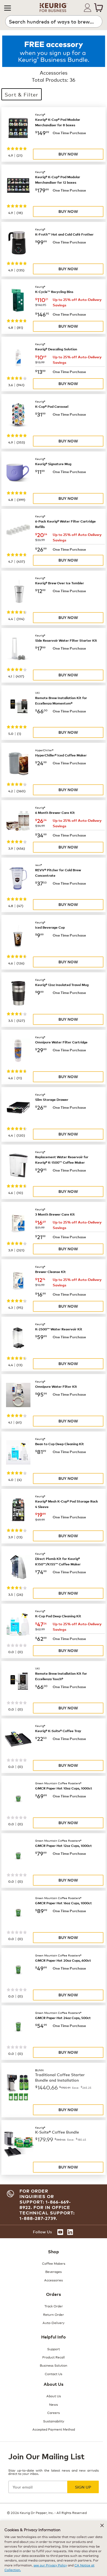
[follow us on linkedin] (70, 2232)
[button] (8, 8)
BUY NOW (68, 154)
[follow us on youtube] (60, 2232)
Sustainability (54, 2421)
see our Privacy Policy (50, 2565)
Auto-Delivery (54, 2323)
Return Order (54, 2314)
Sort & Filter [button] (22, 94)
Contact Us (54, 2374)
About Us (54, 2396)
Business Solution (54, 2365)
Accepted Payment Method (54, 2429)
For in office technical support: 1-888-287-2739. (47, 2213)
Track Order (54, 2306)
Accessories (54, 2280)
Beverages (54, 2271)
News (54, 2404)
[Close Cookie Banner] (102, 2525)
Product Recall (54, 2357)
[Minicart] (98, 8)
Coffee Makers (54, 2263)
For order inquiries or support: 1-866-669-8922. (45, 2199)
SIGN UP (83, 2487)
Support (54, 2349)
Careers (54, 2412)
